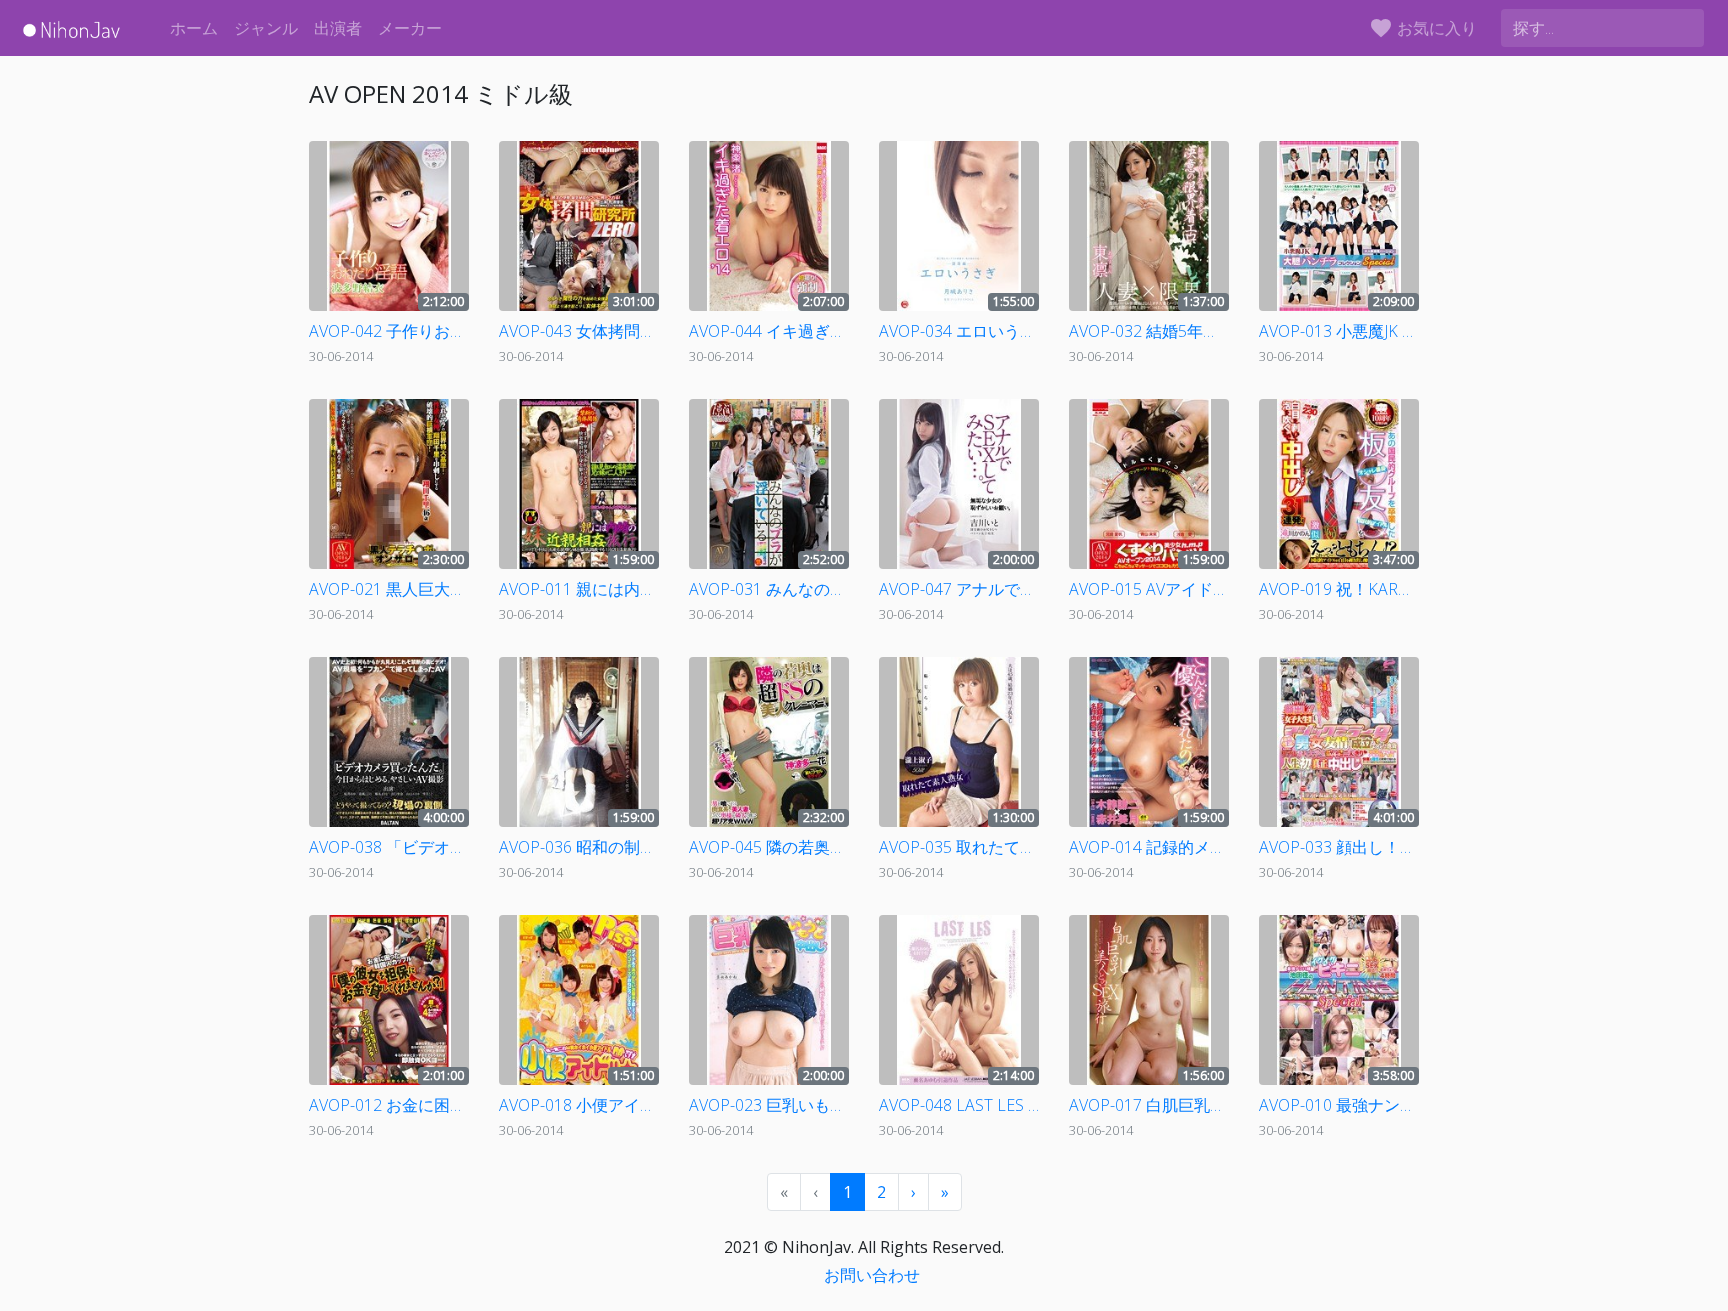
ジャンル (266, 28)
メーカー (410, 28)
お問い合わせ (872, 1275)
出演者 (338, 28)
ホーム (194, 28)
